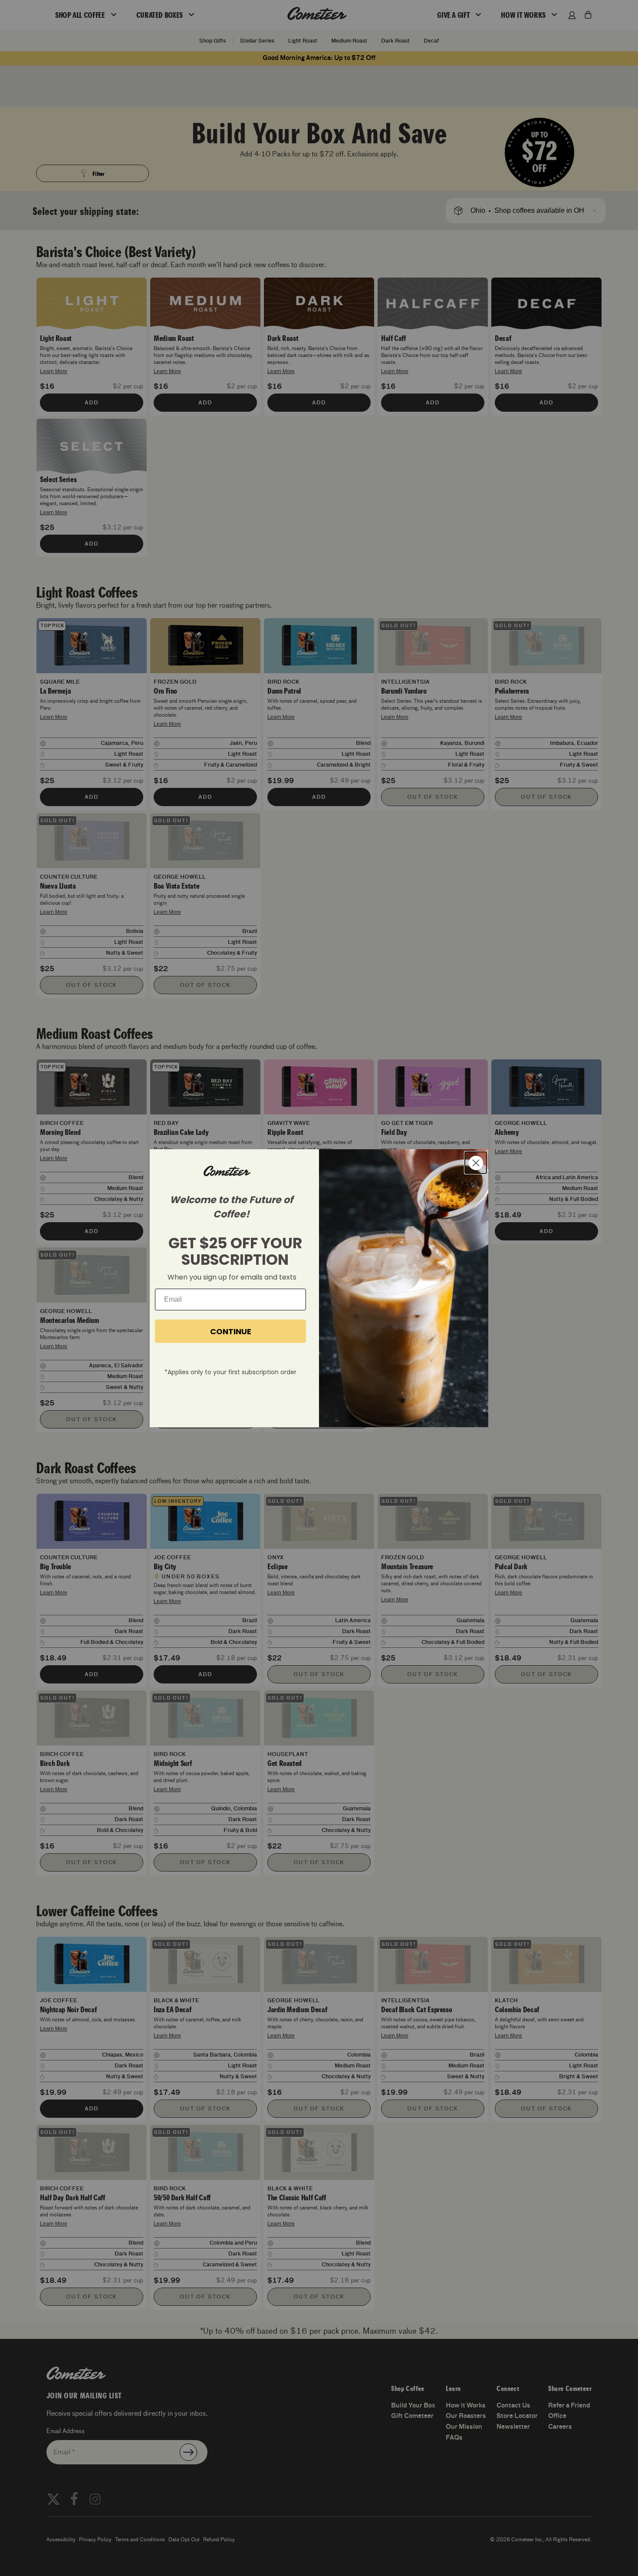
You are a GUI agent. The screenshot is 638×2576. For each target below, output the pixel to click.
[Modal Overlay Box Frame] (319, 1288)
